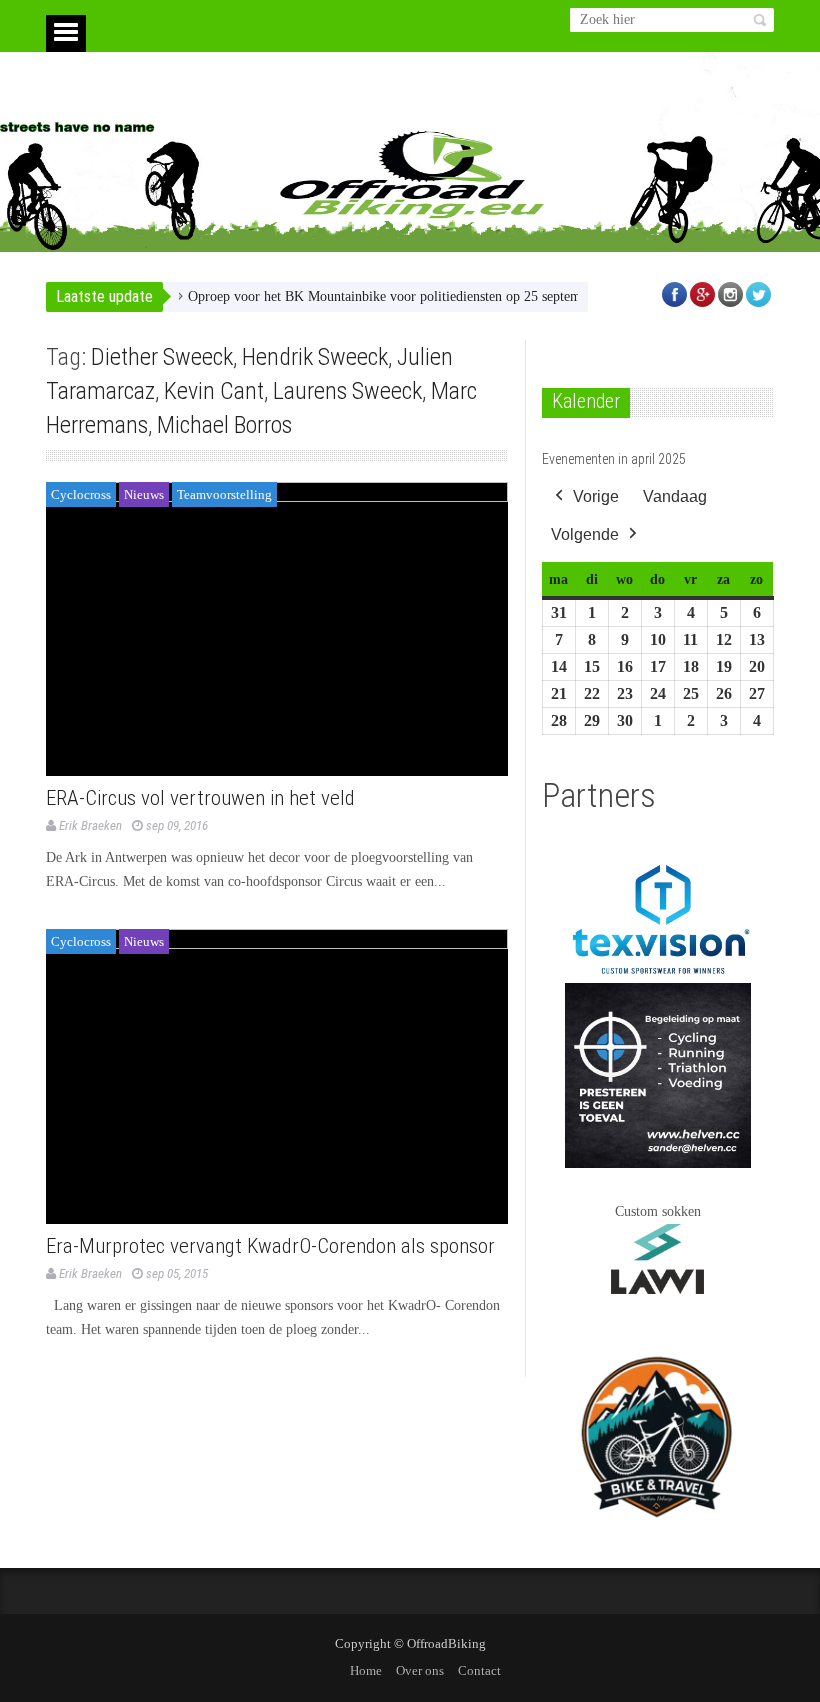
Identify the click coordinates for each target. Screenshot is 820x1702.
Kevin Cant (214, 391)
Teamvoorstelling (224, 494)
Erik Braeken (90, 825)
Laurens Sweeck (347, 391)
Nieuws (144, 494)
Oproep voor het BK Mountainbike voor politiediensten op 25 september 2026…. (396, 296)
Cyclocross (81, 494)
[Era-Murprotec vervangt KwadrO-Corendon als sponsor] (277, 1076)
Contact (479, 1670)
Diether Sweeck (162, 357)
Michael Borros (224, 425)
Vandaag (675, 496)
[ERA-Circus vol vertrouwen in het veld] (277, 629)
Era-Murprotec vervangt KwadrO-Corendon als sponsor (270, 1246)
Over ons (420, 1670)
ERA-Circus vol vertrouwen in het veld (200, 798)
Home (366, 1670)
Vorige (596, 496)
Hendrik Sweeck (315, 357)
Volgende (585, 534)
